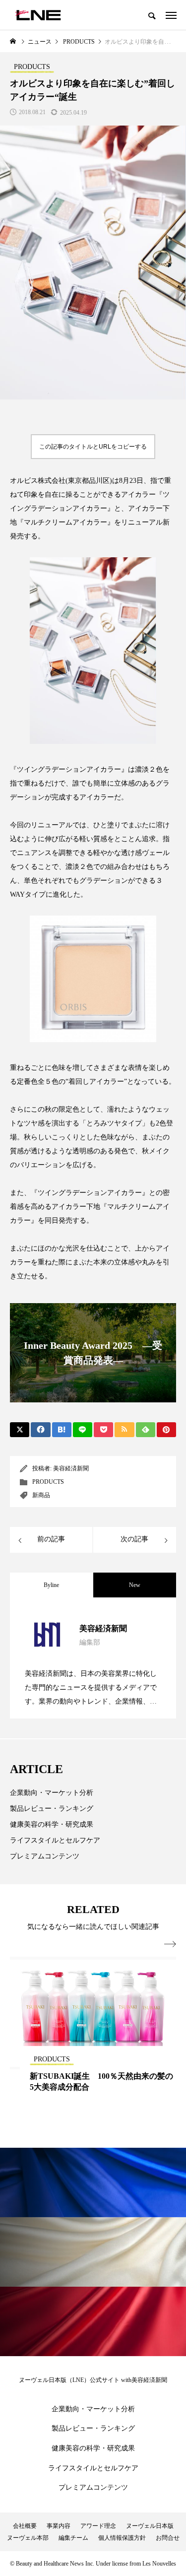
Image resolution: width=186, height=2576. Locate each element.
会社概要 (25, 2526)
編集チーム (73, 2538)
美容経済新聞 (71, 1468)
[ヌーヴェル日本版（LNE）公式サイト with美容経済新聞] (38, 15)
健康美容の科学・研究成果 (52, 1824)
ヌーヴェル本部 (28, 2538)
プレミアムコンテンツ (45, 1856)
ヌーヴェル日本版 (150, 2526)
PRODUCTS (48, 1482)
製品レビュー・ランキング (52, 1809)
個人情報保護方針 (122, 2538)
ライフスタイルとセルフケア (55, 1840)
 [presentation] (170, 1944)
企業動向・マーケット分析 (52, 1793)
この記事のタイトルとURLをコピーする (93, 447)
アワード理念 (98, 2526)
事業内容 (59, 2526)
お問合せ (168, 2538)
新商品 (41, 1495)
